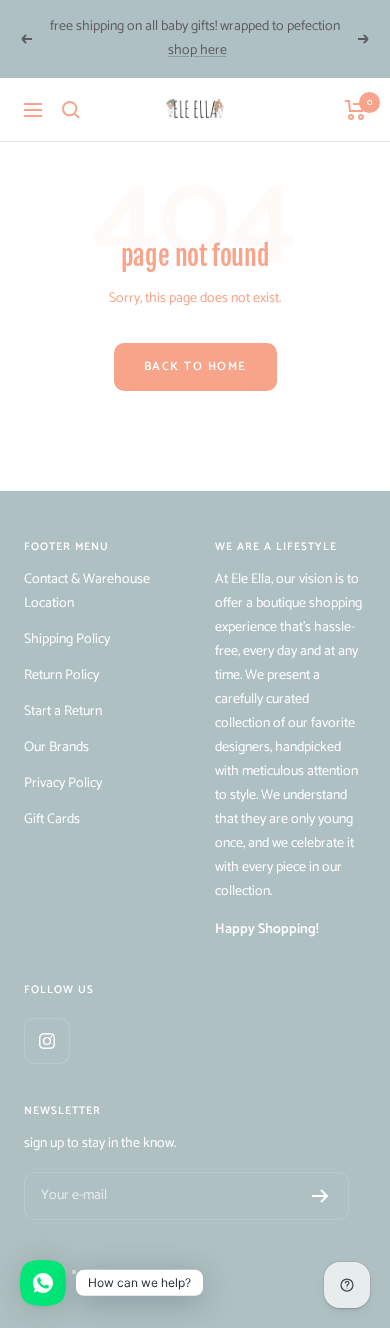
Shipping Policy (67, 639)
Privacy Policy (63, 783)
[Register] (320, 1196)
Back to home (195, 366)
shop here (197, 50)
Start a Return (63, 711)
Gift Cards (52, 819)
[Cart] (355, 110)
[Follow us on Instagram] (46, 1040)
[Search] (71, 110)
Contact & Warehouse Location (87, 591)
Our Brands (56, 747)
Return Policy (61, 675)
